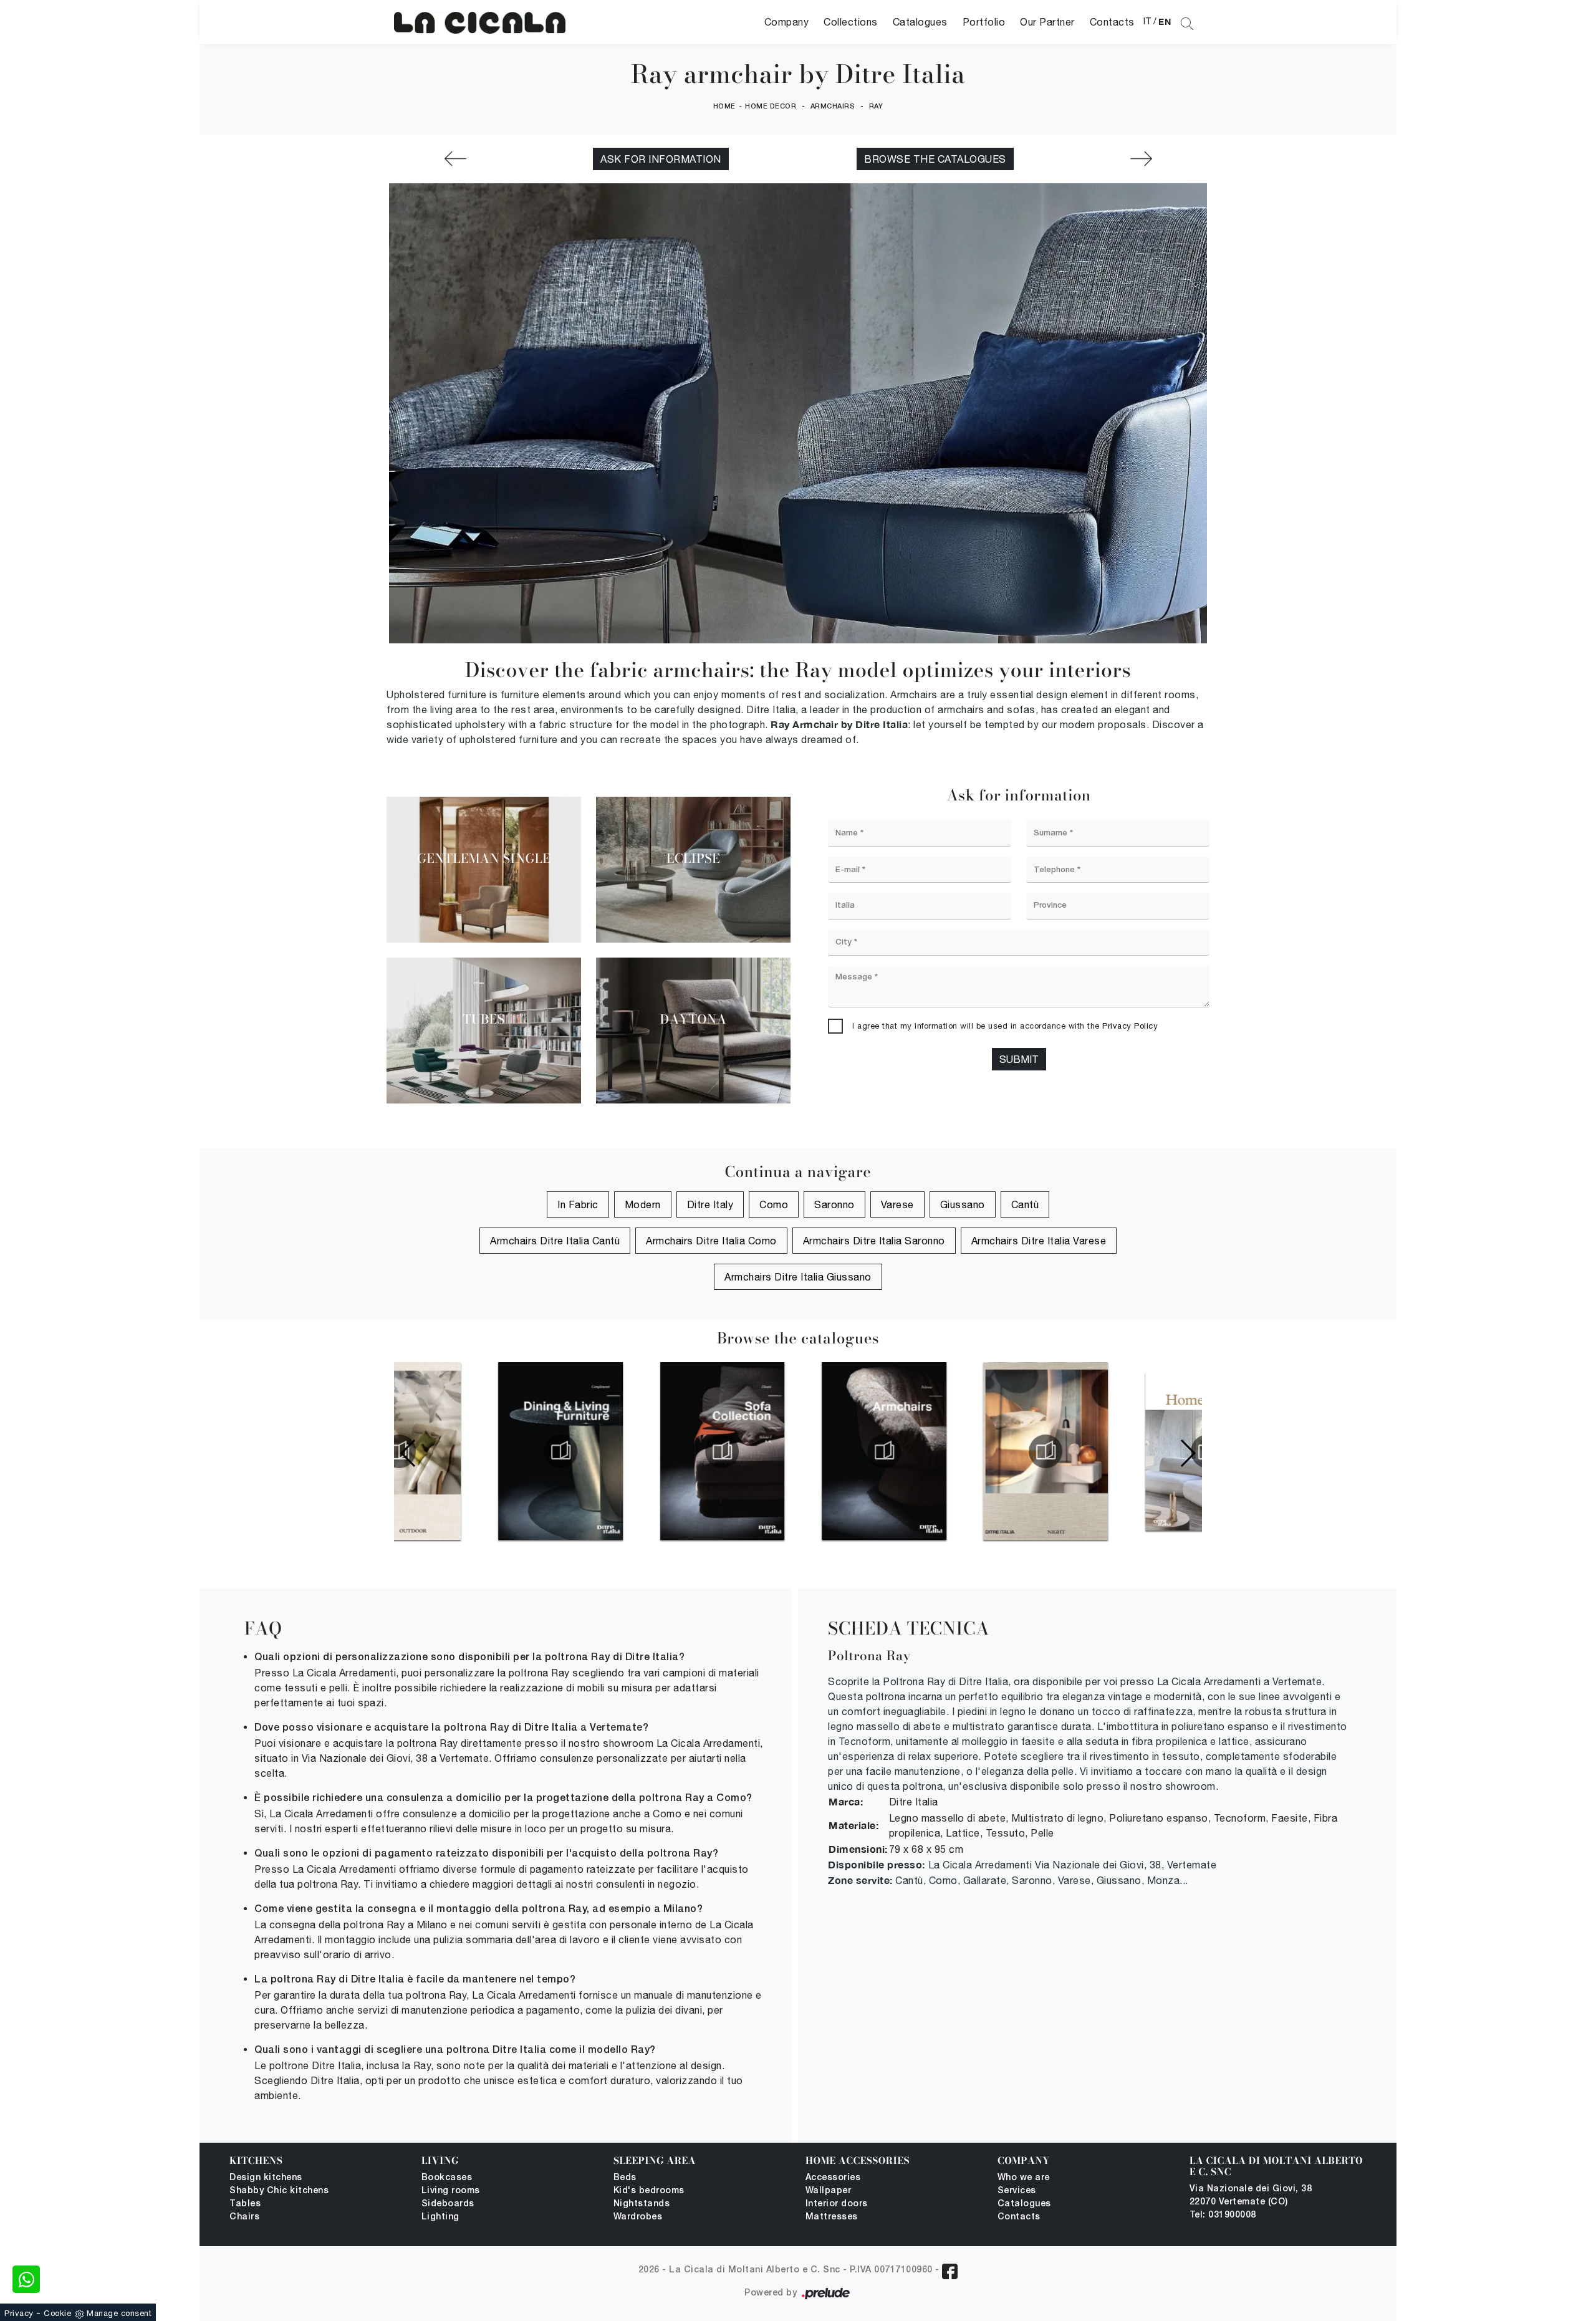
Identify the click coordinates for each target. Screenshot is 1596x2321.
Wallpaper (829, 2191)
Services (1017, 2191)
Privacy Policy (1130, 1026)
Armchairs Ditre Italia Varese (1039, 1241)
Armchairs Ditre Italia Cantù (555, 1241)
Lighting (440, 2217)
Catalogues (920, 22)
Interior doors (837, 2204)
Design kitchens (266, 2178)
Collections (851, 22)
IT (1147, 21)
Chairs (244, 2217)
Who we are (1024, 2178)
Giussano (963, 1204)
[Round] (1141, 159)
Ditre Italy (710, 1204)
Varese (897, 1204)
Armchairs (833, 107)
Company (787, 22)
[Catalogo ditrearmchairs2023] (798, 1451)
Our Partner (1047, 22)
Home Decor (771, 107)
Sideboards (448, 2204)
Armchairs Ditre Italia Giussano (798, 1277)
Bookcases (447, 2178)
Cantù (1025, 1204)
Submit (1019, 1059)
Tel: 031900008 (1223, 2215)
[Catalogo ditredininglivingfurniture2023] (474, 1451)
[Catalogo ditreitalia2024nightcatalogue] (959, 1451)
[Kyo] (455, 159)
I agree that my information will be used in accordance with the (1005, 1026)
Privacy (19, 2313)
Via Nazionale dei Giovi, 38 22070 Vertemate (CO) (1251, 2196)
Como (774, 1204)
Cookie (57, 2313)
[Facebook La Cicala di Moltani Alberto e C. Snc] (950, 2271)
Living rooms (451, 2191)
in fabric (578, 1204)
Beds (625, 2178)
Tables (245, 2204)
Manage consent (119, 2313)
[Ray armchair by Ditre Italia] (480, 22)
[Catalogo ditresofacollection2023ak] (637, 1451)
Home (724, 107)
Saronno (834, 1204)
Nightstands (642, 2204)
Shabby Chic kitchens (279, 2191)
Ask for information (661, 159)
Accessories (833, 2178)
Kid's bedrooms (649, 2191)
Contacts (1112, 22)
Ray (876, 107)
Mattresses (832, 2217)
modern (643, 1204)
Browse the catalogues (935, 159)
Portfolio (984, 22)
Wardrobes (638, 2217)
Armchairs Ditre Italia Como (711, 1241)
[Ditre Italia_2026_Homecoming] (1122, 1451)
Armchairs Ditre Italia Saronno (874, 1241)
